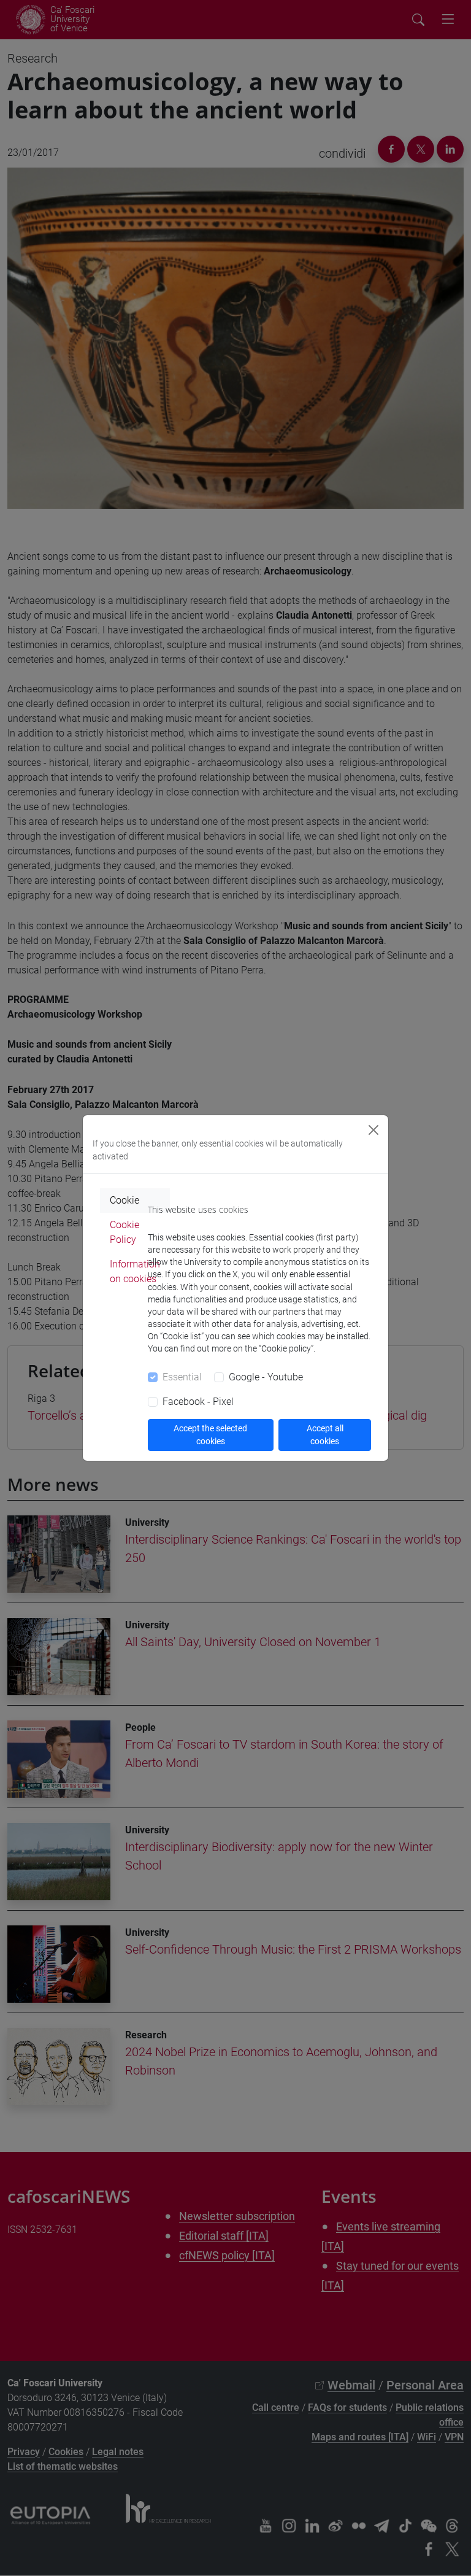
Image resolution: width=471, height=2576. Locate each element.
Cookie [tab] (124, 1200)
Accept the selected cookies (210, 1435)
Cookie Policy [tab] (124, 1232)
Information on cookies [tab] (135, 1271)
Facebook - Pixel (198, 1402)
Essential (182, 1377)
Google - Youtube (266, 1377)
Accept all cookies (325, 1435)
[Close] (373, 1130)
